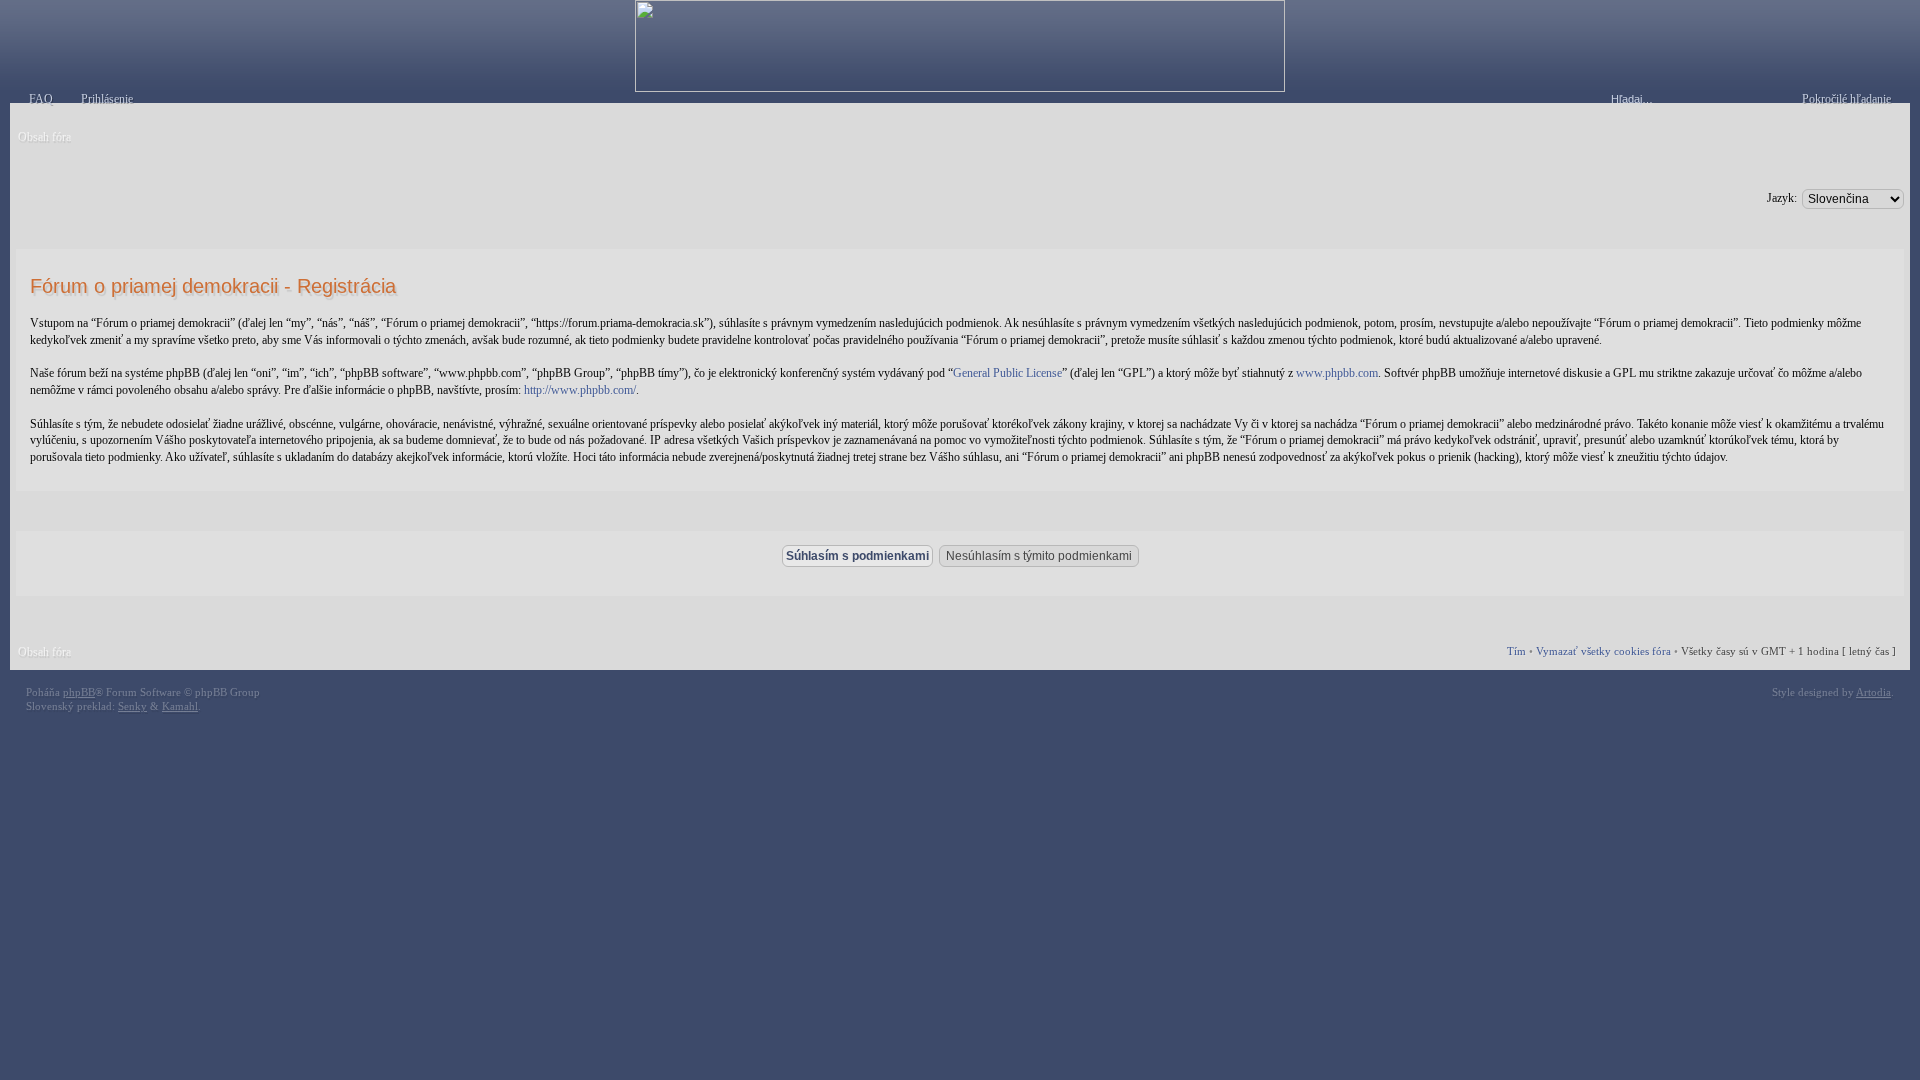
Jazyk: (1782, 198)
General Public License (1007, 373)
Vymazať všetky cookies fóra (1603, 651)
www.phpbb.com (1337, 373)
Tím (1516, 651)
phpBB (79, 692)
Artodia (1873, 692)
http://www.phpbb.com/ (580, 390)
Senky (132, 706)
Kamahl (180, 706)
